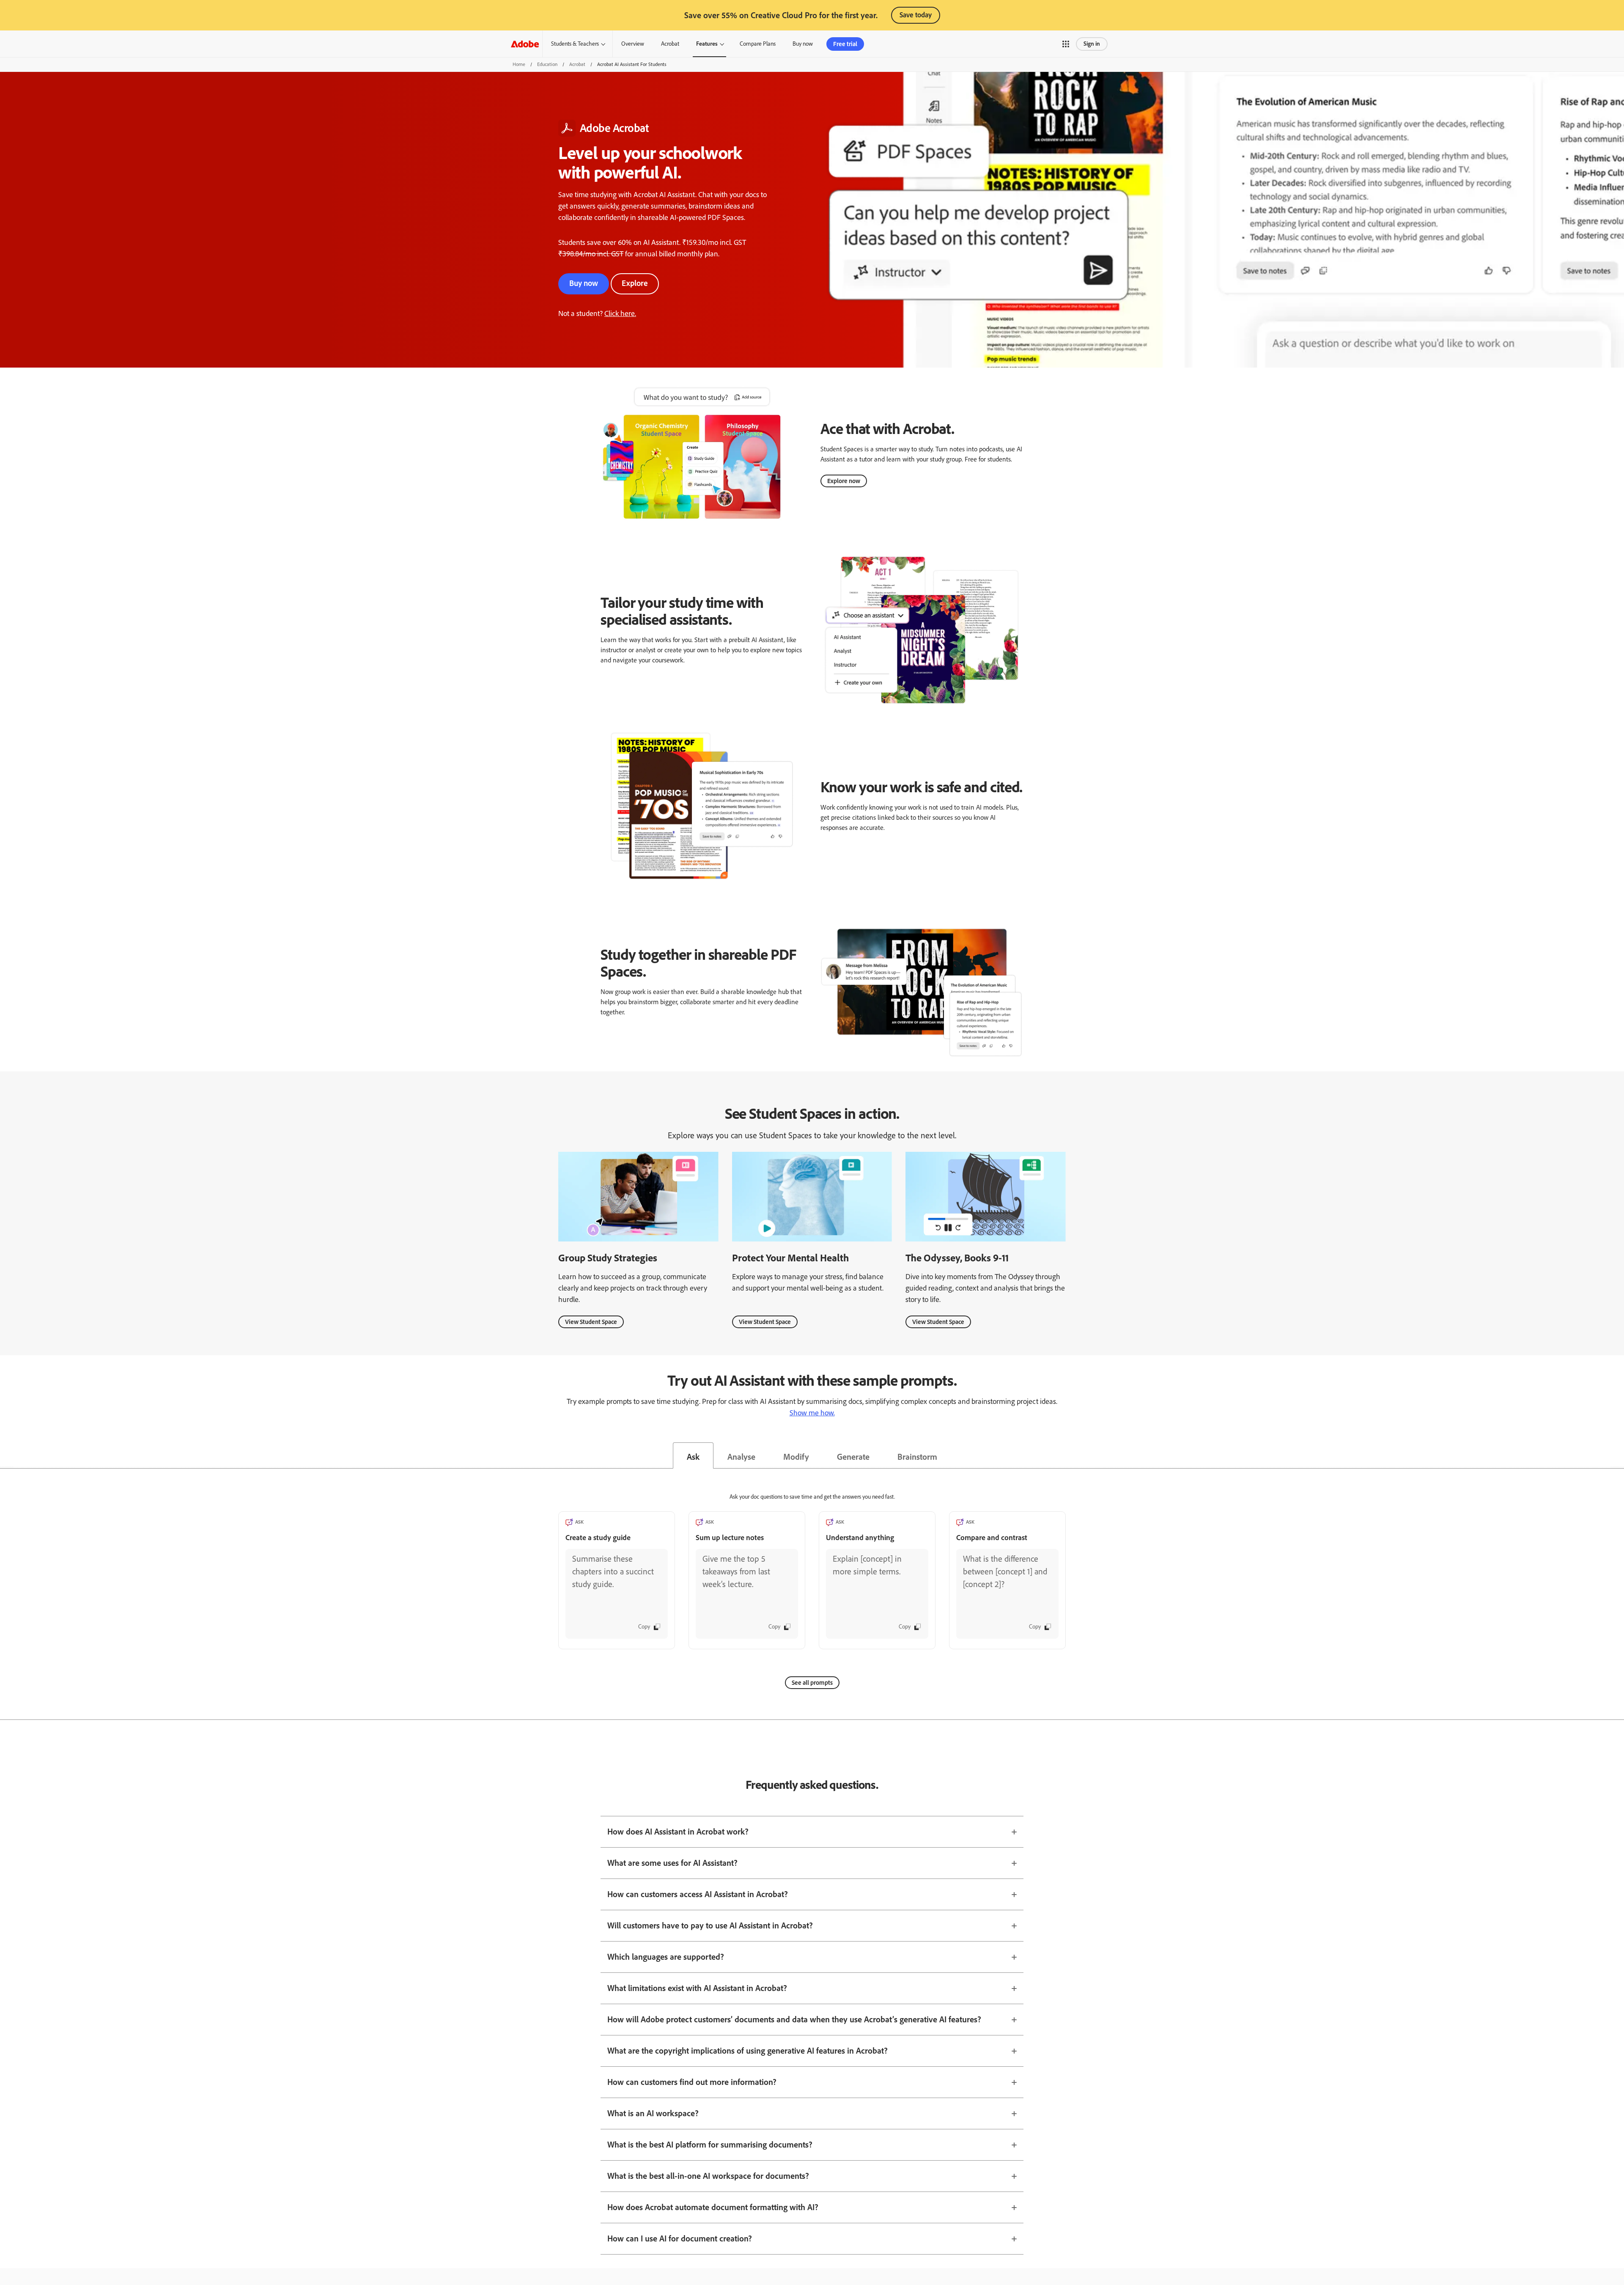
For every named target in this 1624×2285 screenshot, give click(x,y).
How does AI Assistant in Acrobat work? (678, 1832)
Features (707, 44)
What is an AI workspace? (653, 2113)
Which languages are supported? (666, 1957)
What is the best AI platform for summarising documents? (710, 2145)
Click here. (620, 313)
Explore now (844, 481)
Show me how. (812, 1413)
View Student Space (591, 1322)
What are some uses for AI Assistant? (672, 1863)
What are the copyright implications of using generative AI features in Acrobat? (748, 2051)
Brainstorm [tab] (917, 1457)
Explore (635, 283)
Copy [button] (644, 1627)
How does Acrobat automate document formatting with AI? (713, 2207)
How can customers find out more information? (692, 2082)
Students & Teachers (575, 44)
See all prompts (812, 1683)
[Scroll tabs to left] (7, 1456)
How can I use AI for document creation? (680, 2238)
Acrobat (670, 44)
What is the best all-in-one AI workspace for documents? (708, 2176)
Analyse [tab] (741, 1457)
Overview (633, 44)
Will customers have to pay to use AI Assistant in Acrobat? (710, 1925)
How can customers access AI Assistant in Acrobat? (698, 1894)
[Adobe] (525, 44)
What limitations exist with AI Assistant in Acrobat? (697, 1988)
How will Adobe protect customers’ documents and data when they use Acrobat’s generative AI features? (794, 2019)
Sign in (1092, 44)
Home (519, 64)
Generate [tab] (853, 1457)
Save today (916, 15)
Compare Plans (758, 44)
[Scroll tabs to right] (1617, 1456)
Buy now (584, 283)
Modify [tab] (796, 1457)
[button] (1066, 44)
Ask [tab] (693, 1457)
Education (547, 64)
